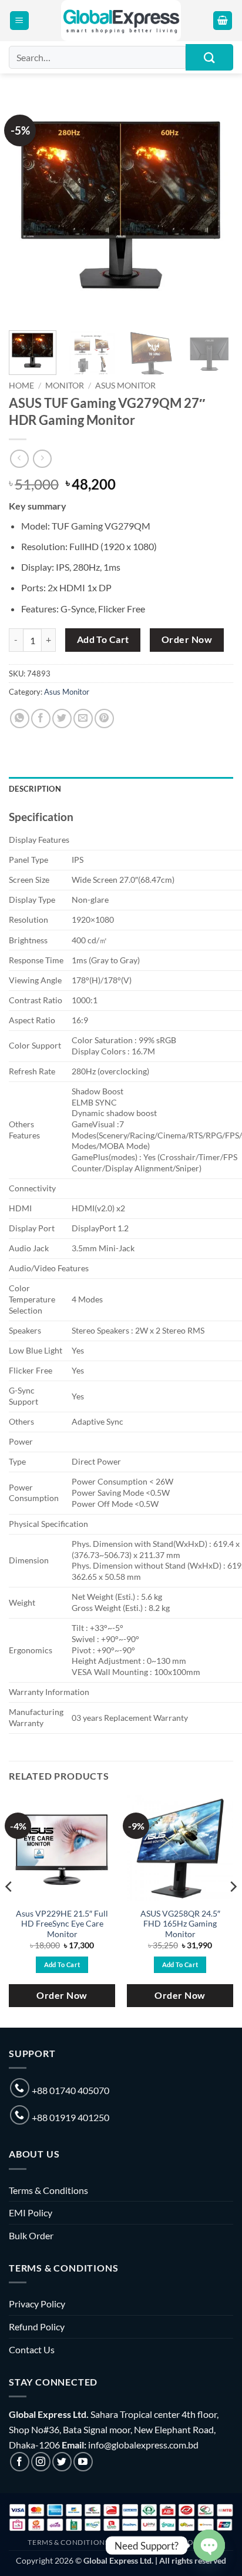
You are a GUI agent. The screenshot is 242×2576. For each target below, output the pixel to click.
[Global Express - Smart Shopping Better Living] (121, 21)
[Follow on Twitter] (62, 2462)
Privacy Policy (37, 2304)
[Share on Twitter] (62, 718)
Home (21, 386)
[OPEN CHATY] (209, 2545)
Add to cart (103, 639)
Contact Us (32, 2349)
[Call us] (20, 2088)
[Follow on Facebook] (20, 2462)
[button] (19, 21)
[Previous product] (42, 459)
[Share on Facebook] (41, 718)
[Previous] (28, 209)
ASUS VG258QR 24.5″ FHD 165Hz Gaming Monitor (180, 1924)
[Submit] (209, 57)
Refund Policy (37, 2327)
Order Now (187, 639)
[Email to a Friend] (83, 718)
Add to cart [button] (62, 1964)
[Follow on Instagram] (41, 2462)
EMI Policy (31, 2212)
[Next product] (19, 459)
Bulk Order (31, 2235)
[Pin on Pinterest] (104, 718)
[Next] (214, 209)
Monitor (65, 386)
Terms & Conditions (48, 2190)
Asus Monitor (125, 386)
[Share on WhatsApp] (20, 718)
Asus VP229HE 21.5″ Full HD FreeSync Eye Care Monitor (62, 1924)
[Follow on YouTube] (83, 2462)
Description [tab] (35, 789)
